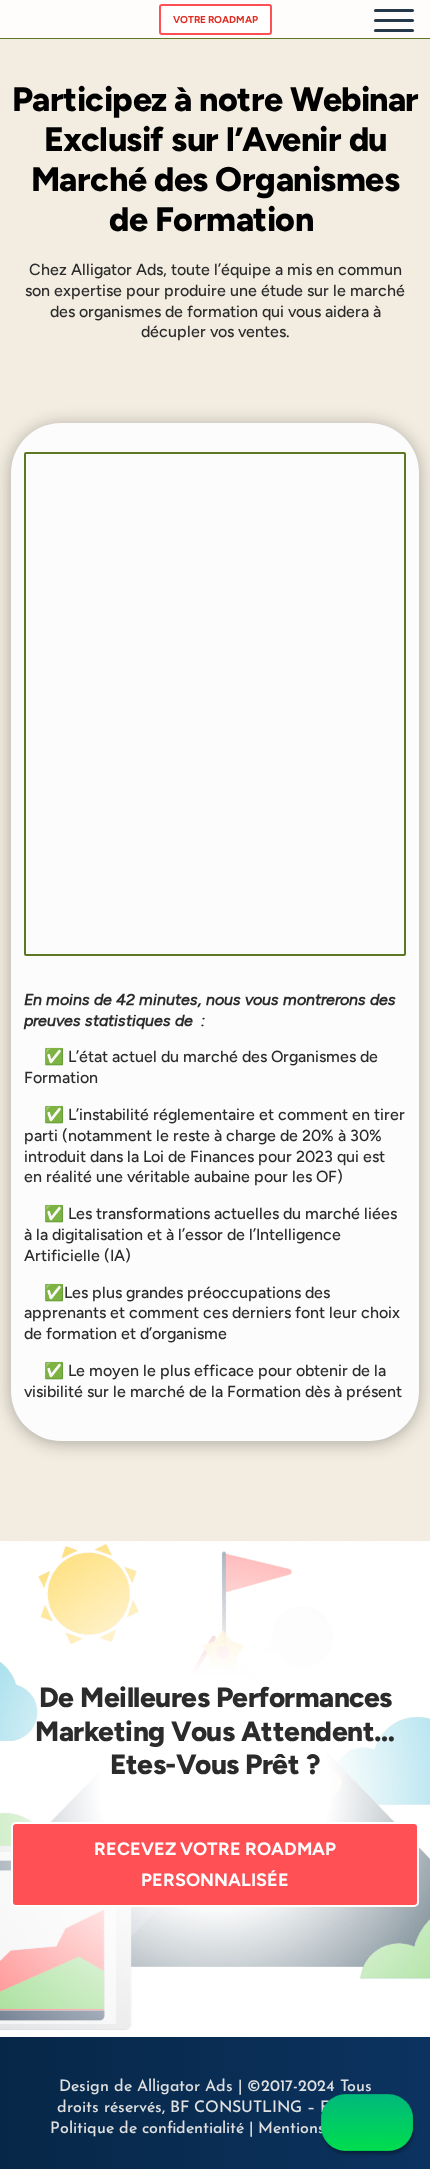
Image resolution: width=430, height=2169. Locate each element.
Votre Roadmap (215, 19)
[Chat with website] (366, 2122)
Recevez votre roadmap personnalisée (215, 1864)
